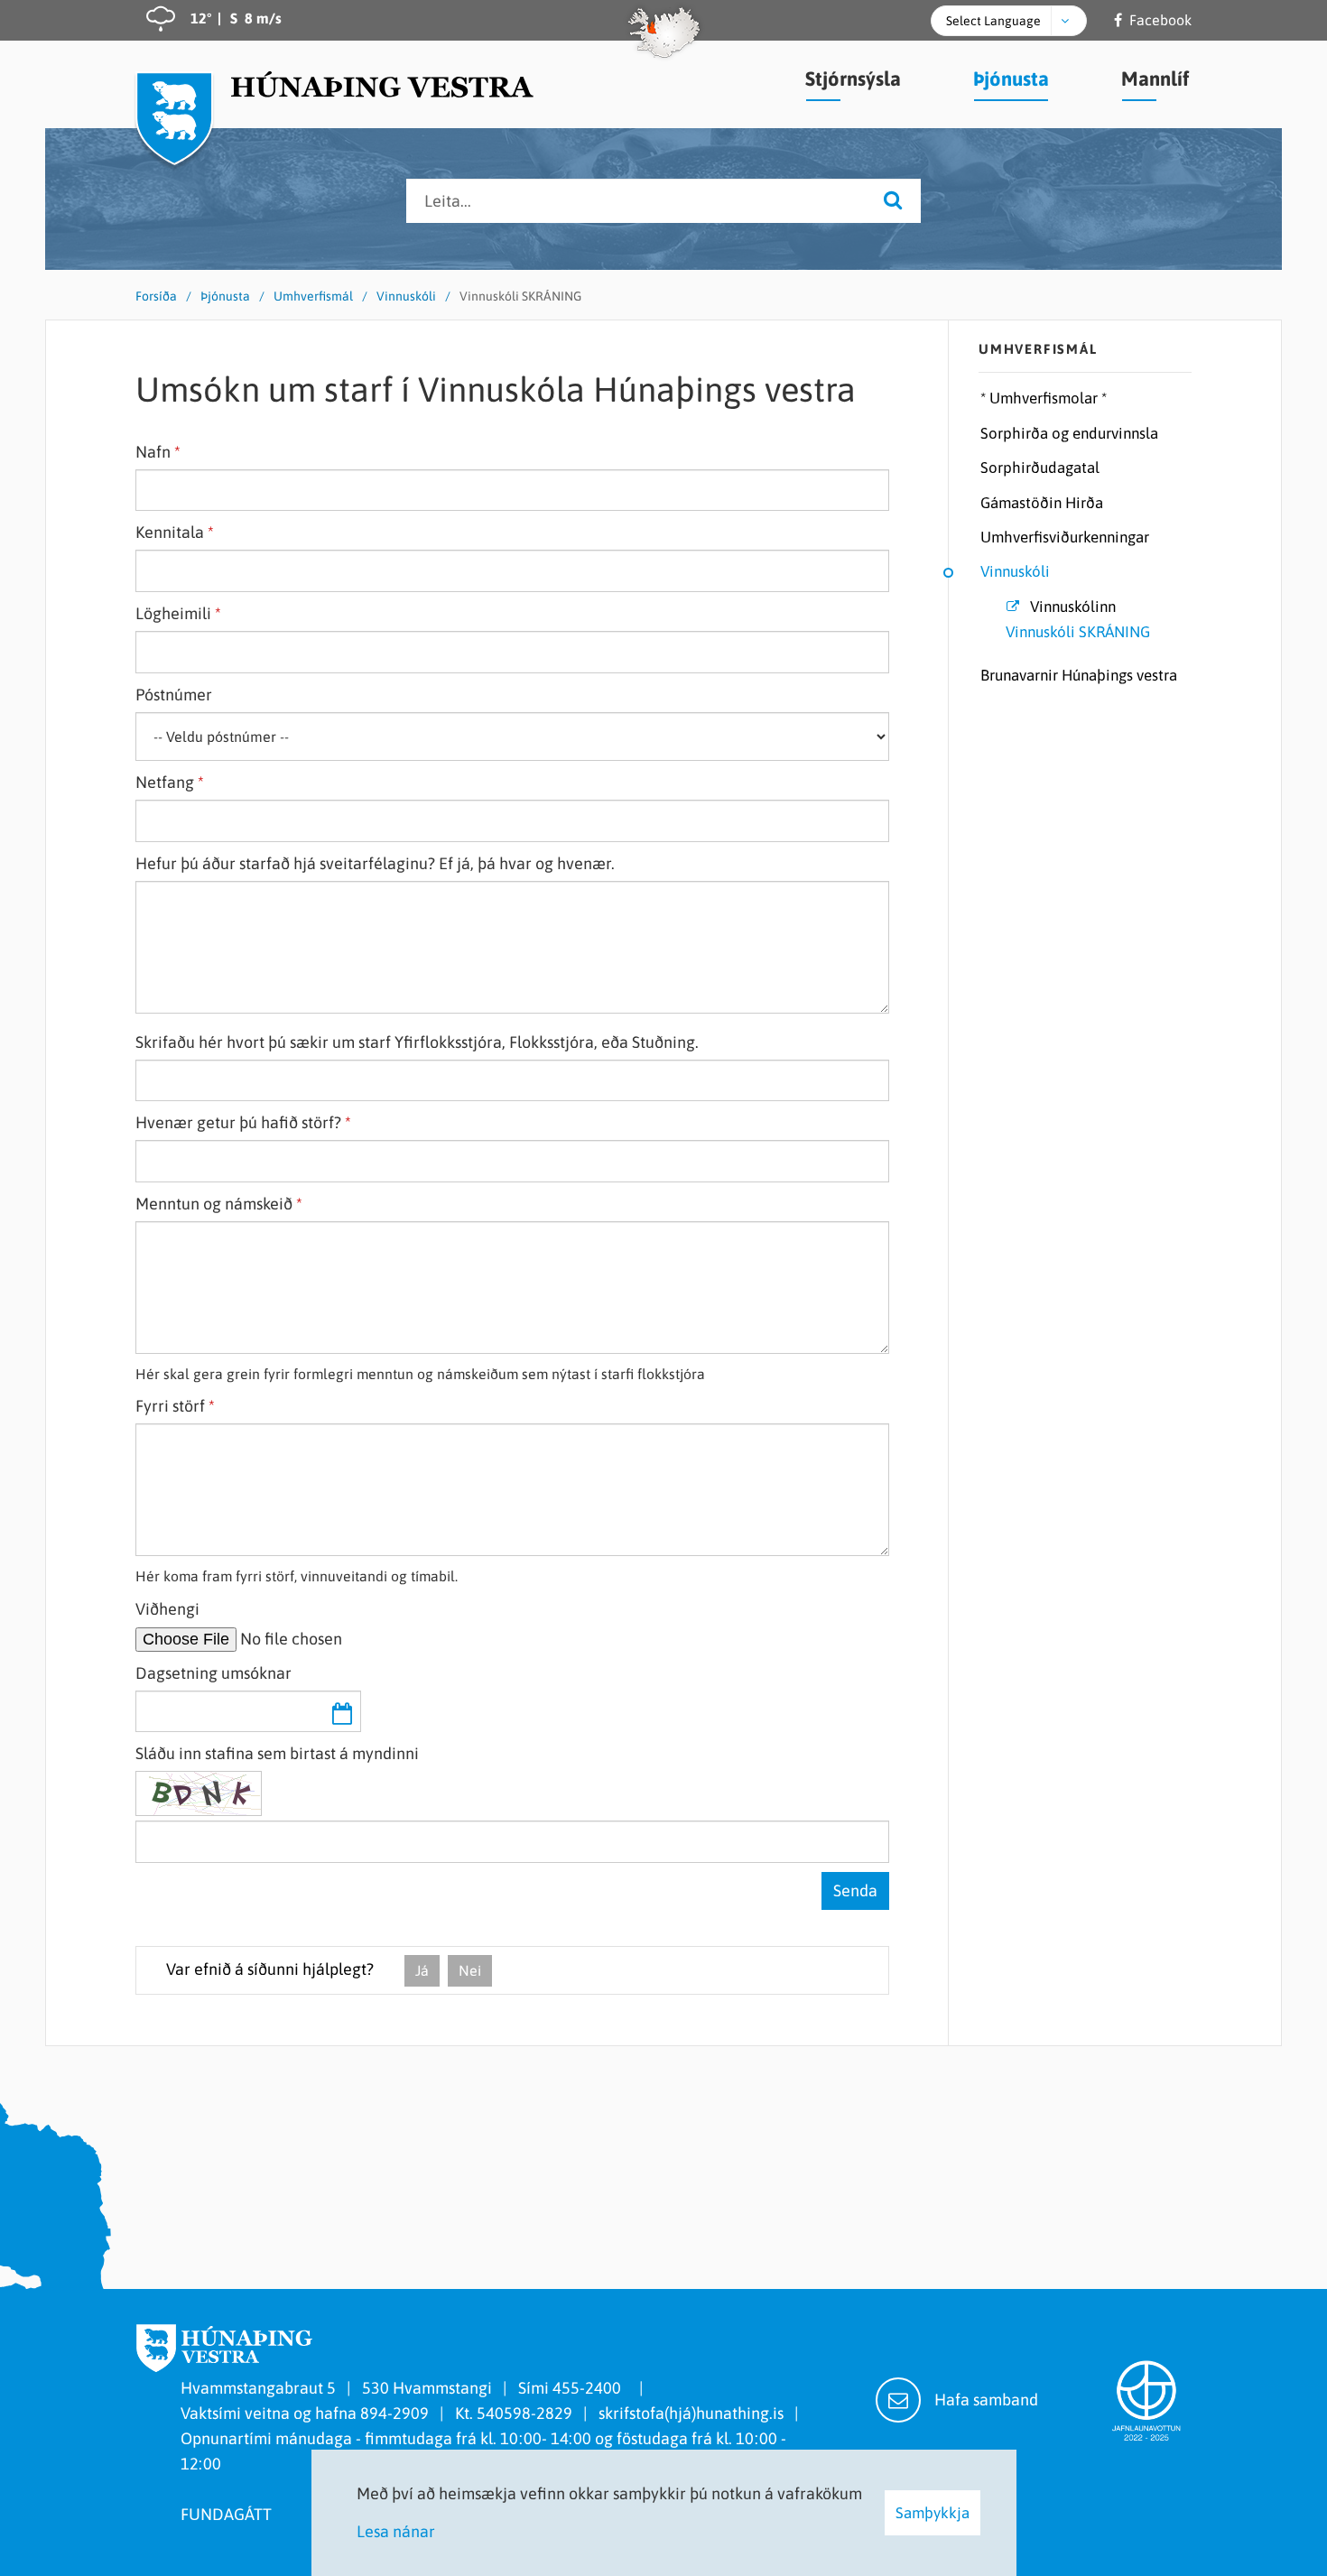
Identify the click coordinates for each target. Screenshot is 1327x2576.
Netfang (165, 782)
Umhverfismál (313, 296)
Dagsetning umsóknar (213, 1673)
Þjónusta (225, 296)
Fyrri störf (170, 1406)
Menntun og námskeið (214, 1204)
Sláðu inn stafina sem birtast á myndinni (277, 1753)
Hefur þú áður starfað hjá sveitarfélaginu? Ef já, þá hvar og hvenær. (375, 863)
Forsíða (156, 296)
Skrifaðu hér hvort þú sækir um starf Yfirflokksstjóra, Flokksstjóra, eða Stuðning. (417, 1042)
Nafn (153, 452)
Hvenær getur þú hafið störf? (238, 1122)
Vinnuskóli (406, 296)
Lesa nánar (396, 2531)
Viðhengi (167, 1609)
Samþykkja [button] (933, 2513)
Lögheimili (173, 613)
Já (422, 1970)
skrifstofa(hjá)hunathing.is (691, 2413)
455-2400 (590, 2388)
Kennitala (170, 532)
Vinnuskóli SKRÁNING (520, 296)
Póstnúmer (174, 695)
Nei (470, 1970)
